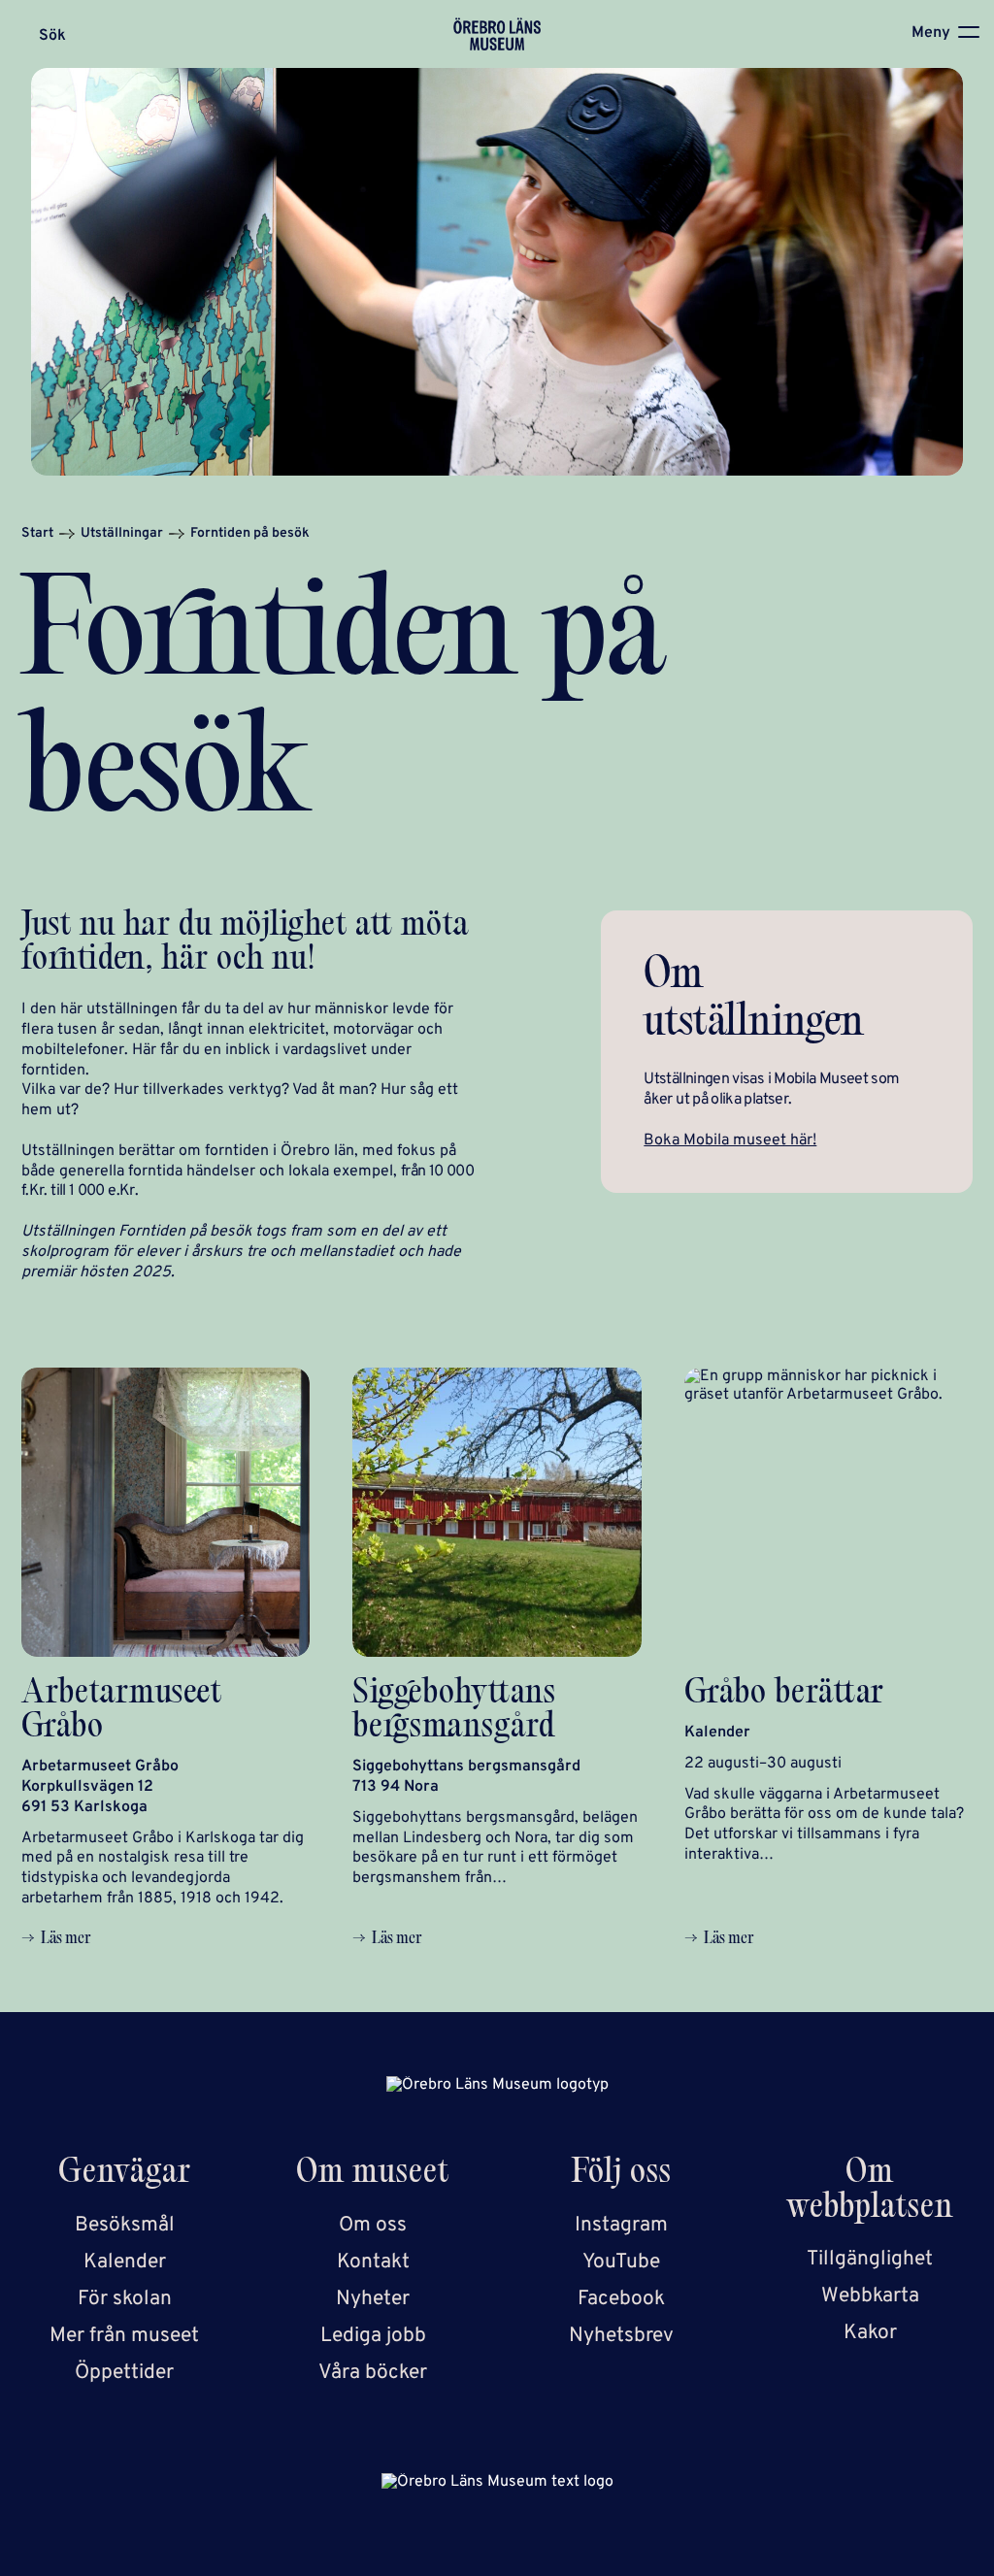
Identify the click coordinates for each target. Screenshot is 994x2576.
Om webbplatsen (870, 2192)
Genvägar (125, 2175)
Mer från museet (124, 2336)
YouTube (621, 2262)
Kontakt (373, 2262)
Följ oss (622, 2175)
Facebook (621, 2299)
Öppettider (124, 2373)
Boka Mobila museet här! (730, 1140)
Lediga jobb (373, 2336)
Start (37, 533)
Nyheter (373, 2299)
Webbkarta (870, 2296)
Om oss (373, 2225)
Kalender (125, 2262)
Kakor (870, 2333)
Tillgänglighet (870, 2259)
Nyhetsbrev (621, 2336)
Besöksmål (125, 2225)
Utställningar (122, 533)
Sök (52, 36)
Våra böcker (373, 2373)
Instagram (621, 2225)
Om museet (373, 2175)
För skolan (125, 2299)
